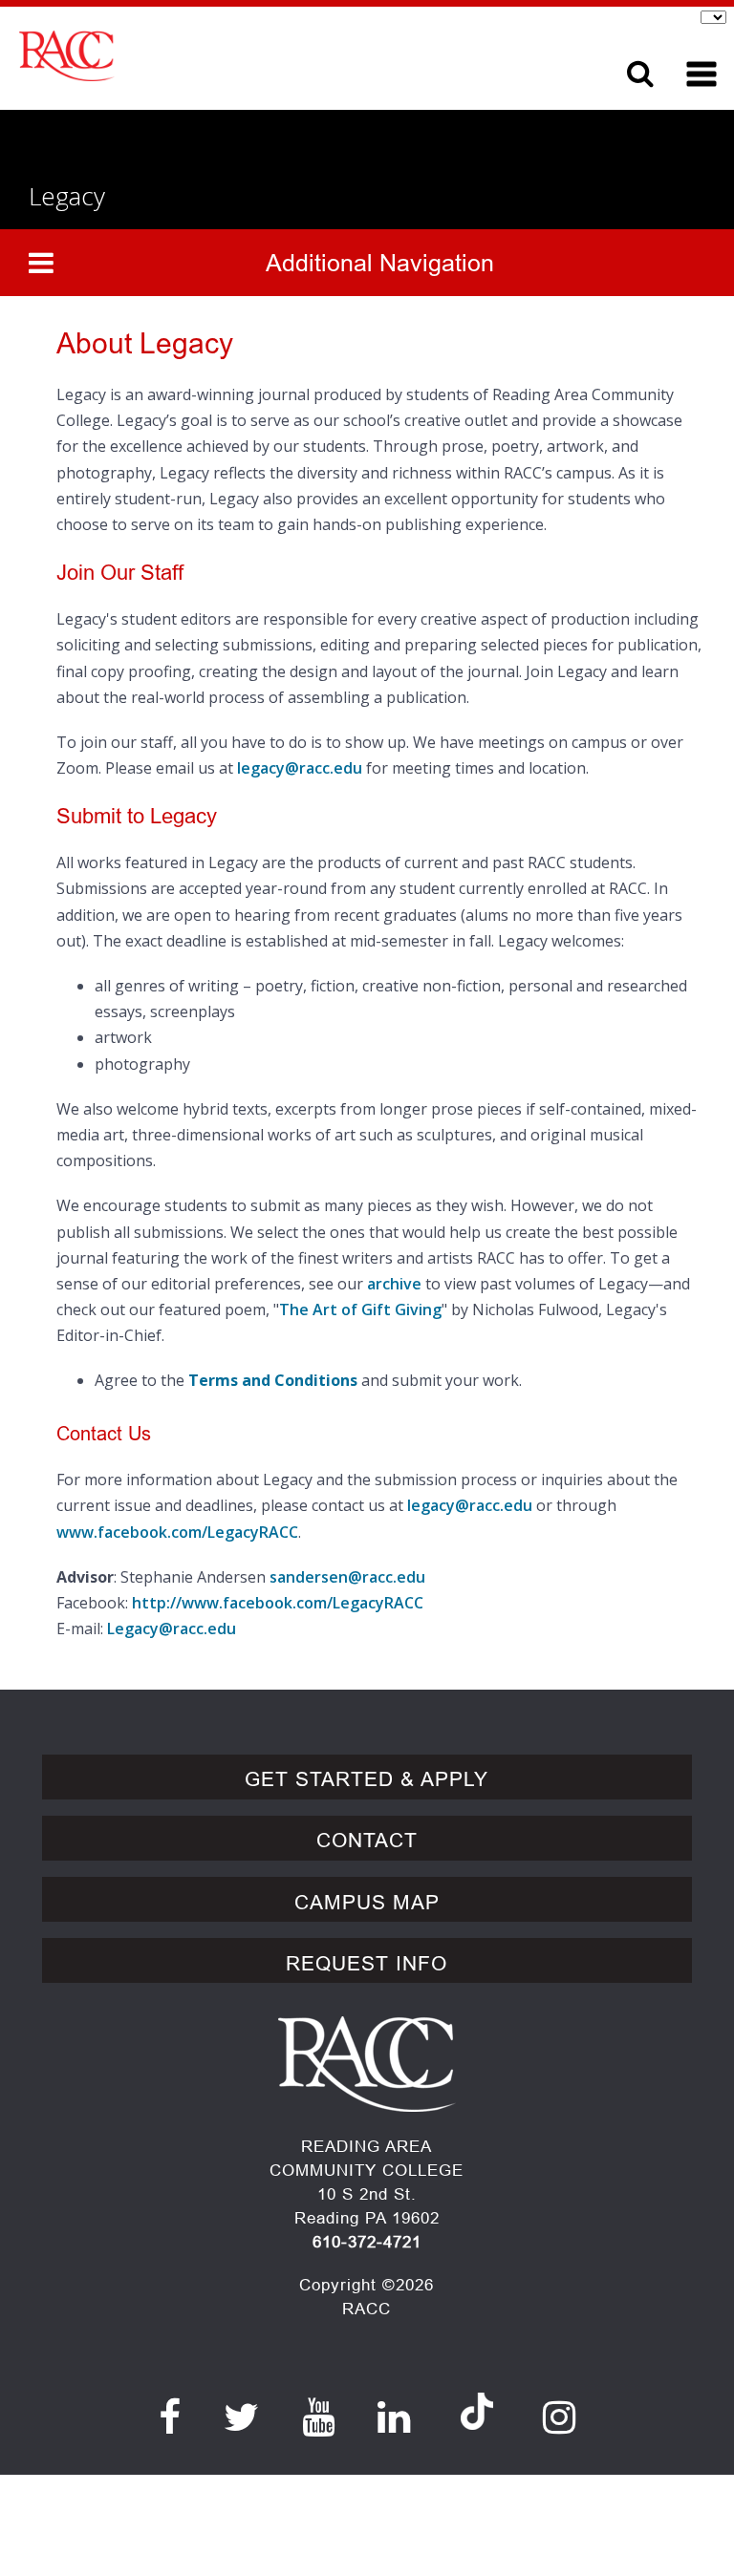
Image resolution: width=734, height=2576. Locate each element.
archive (394, 1284)
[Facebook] (170, 2417)
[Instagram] (560, 2417)
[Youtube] (319, 2417)
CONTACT (367, 1841)
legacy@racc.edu (300, 768)
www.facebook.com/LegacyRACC (177, 1532)
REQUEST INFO (367, 1964)
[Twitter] (242, 2417)
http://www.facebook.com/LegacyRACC (278, 1603)
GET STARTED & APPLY (367, 1779)
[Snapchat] (477, 2393)
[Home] (285, 56)
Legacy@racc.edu (172, 1629)
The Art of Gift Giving (360, 1309)
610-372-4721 (367, 2242)
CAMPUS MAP (367, 1903)
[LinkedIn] (394, 2417)
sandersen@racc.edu (347, 1577)
